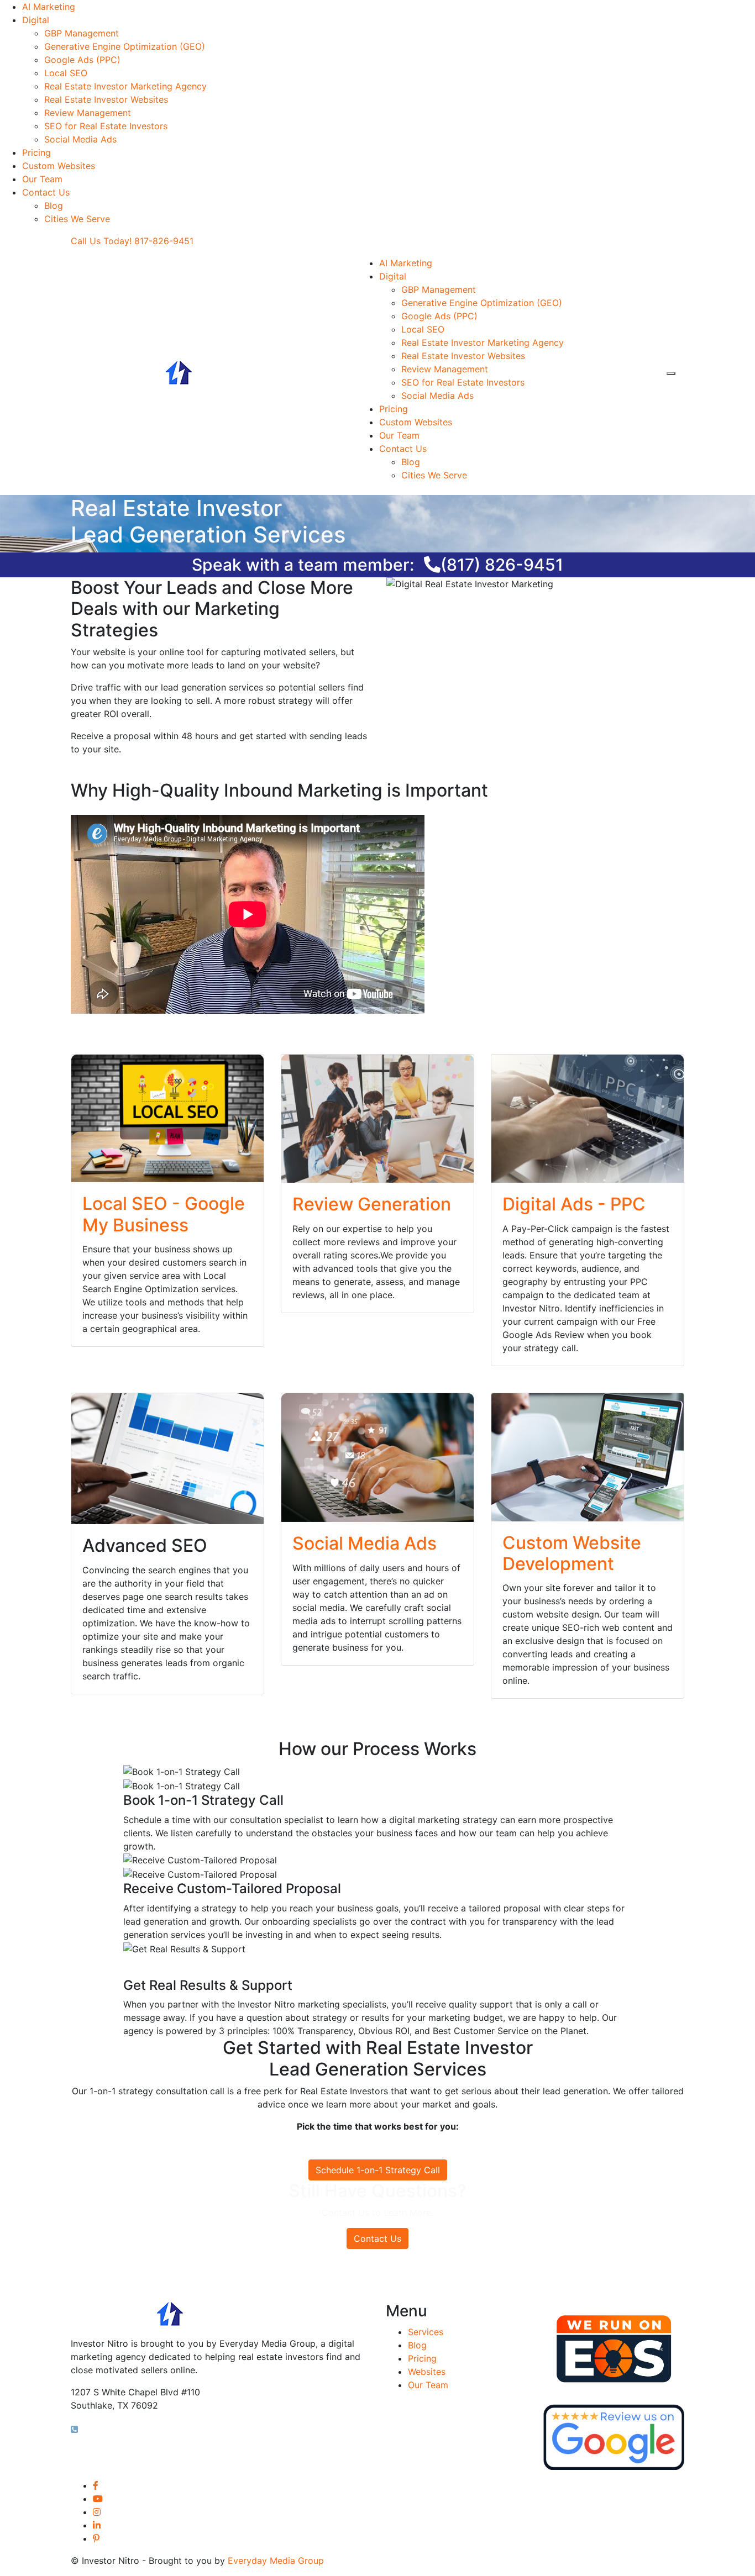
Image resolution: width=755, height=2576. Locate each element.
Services (426, 2332)
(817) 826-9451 (502, 565)
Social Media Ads (80, 139)
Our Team (42, 179)
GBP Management (82, 33)
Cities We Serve (77, 219)
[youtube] (98, 2499)
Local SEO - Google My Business (164, 1214)
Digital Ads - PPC (574, 1204)
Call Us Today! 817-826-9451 (132, 241)
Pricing (36, 152)
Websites (427, 2372)
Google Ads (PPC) (82, 60)
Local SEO (66, 73)
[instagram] (97, 2512)
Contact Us (46, 192)
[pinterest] (96, 2538)
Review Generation (372, 1204)
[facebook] (96, 2485)
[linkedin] (97, 2525)
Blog (54, 206)
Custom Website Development (572, 1553)
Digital (36, 20)
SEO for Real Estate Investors (106, 126)
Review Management (88, 113)
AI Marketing (49, 7)
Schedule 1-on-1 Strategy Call (378, 2170)
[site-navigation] (671, 373)
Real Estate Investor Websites (106, 99)
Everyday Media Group (276, 2561)
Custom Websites (59, 166)
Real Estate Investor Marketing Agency (125, 86)
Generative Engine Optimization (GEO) (125, 46)
